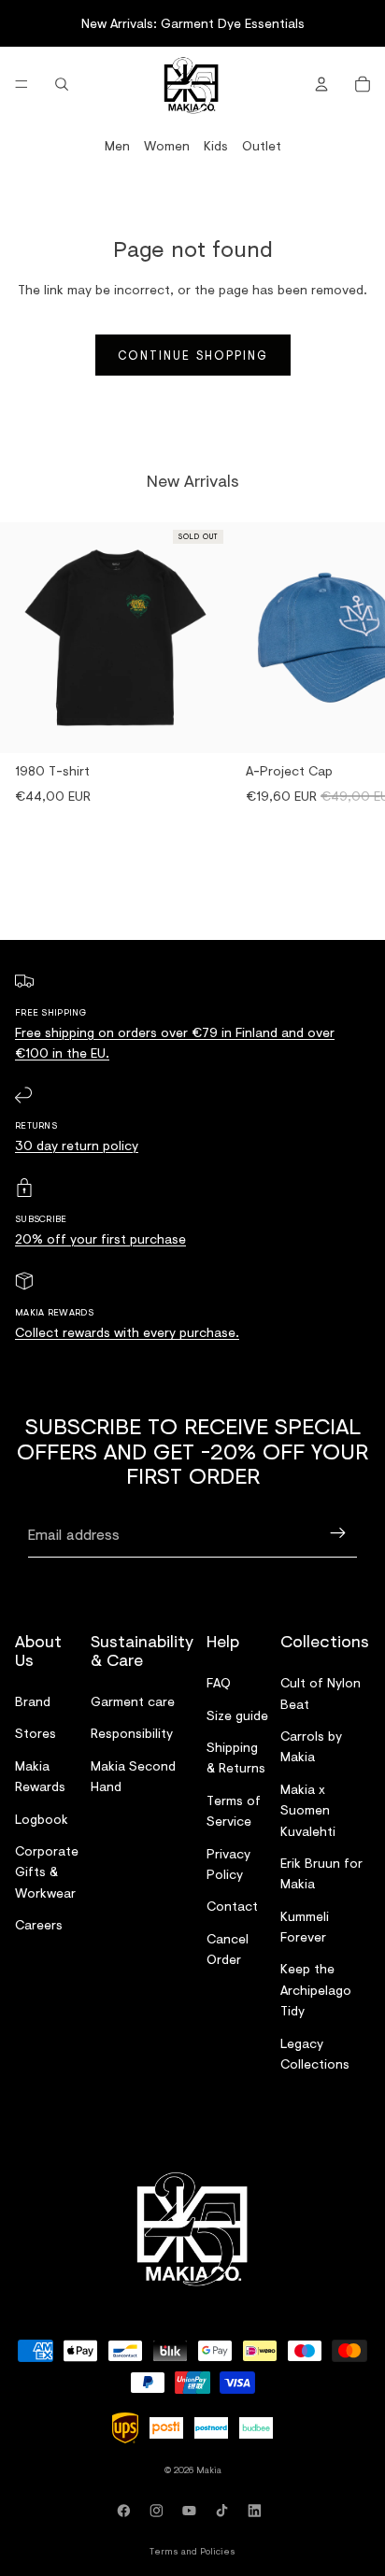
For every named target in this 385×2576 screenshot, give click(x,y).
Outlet (262, 145)
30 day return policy (77, 1145)
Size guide (237, 1715)
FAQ (219, 1682)
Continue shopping (193, 355)
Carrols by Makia (311, 1746)
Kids (216, 145)
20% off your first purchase (100, 1238)
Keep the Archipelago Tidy (316, 1990)
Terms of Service (234, 1810)
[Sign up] (338, 1534)
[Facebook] (127, 2511)
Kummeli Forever (305, 1926)
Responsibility (132, 1734)
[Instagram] (160, 2511)
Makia (209, 2469)
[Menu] (21, 84)
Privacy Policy (228, 1864)
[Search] (62, 84)
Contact (232, 1906)
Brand (33, 1701)
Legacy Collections (315, 2053)
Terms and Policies (192, 2551)
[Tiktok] (225, 2511)
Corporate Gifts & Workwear (47, 1872)
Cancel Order (228, 1949)
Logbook (42, 1819)
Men (117, 145)
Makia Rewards (40, 1776)
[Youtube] (192, 2511)
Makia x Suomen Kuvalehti (308, 1810)
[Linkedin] (258, 2511)
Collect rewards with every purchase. (127, 1332)
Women (167, 145)
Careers (39, 1924)
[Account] (321, 84)
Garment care (133, 1701)
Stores (36, 1734)
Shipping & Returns (236, 1757)
